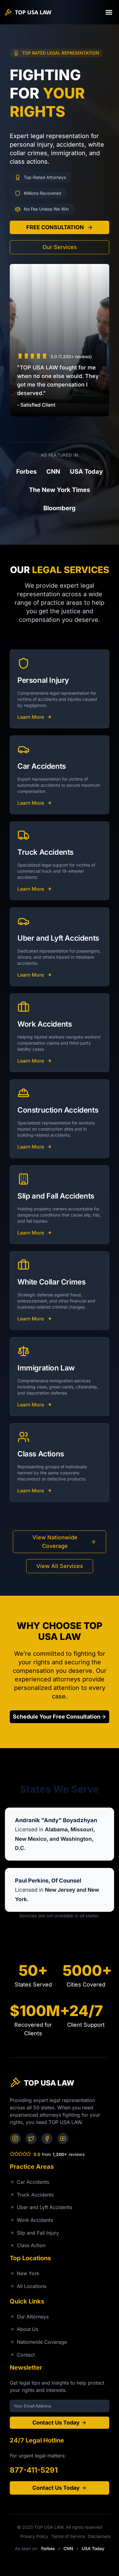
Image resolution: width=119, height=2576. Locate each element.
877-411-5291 (34, 2470)
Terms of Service (68, 2536)
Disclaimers (99, 2536)
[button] (109, 12)
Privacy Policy (34, 2536)
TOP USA (33, 12)
